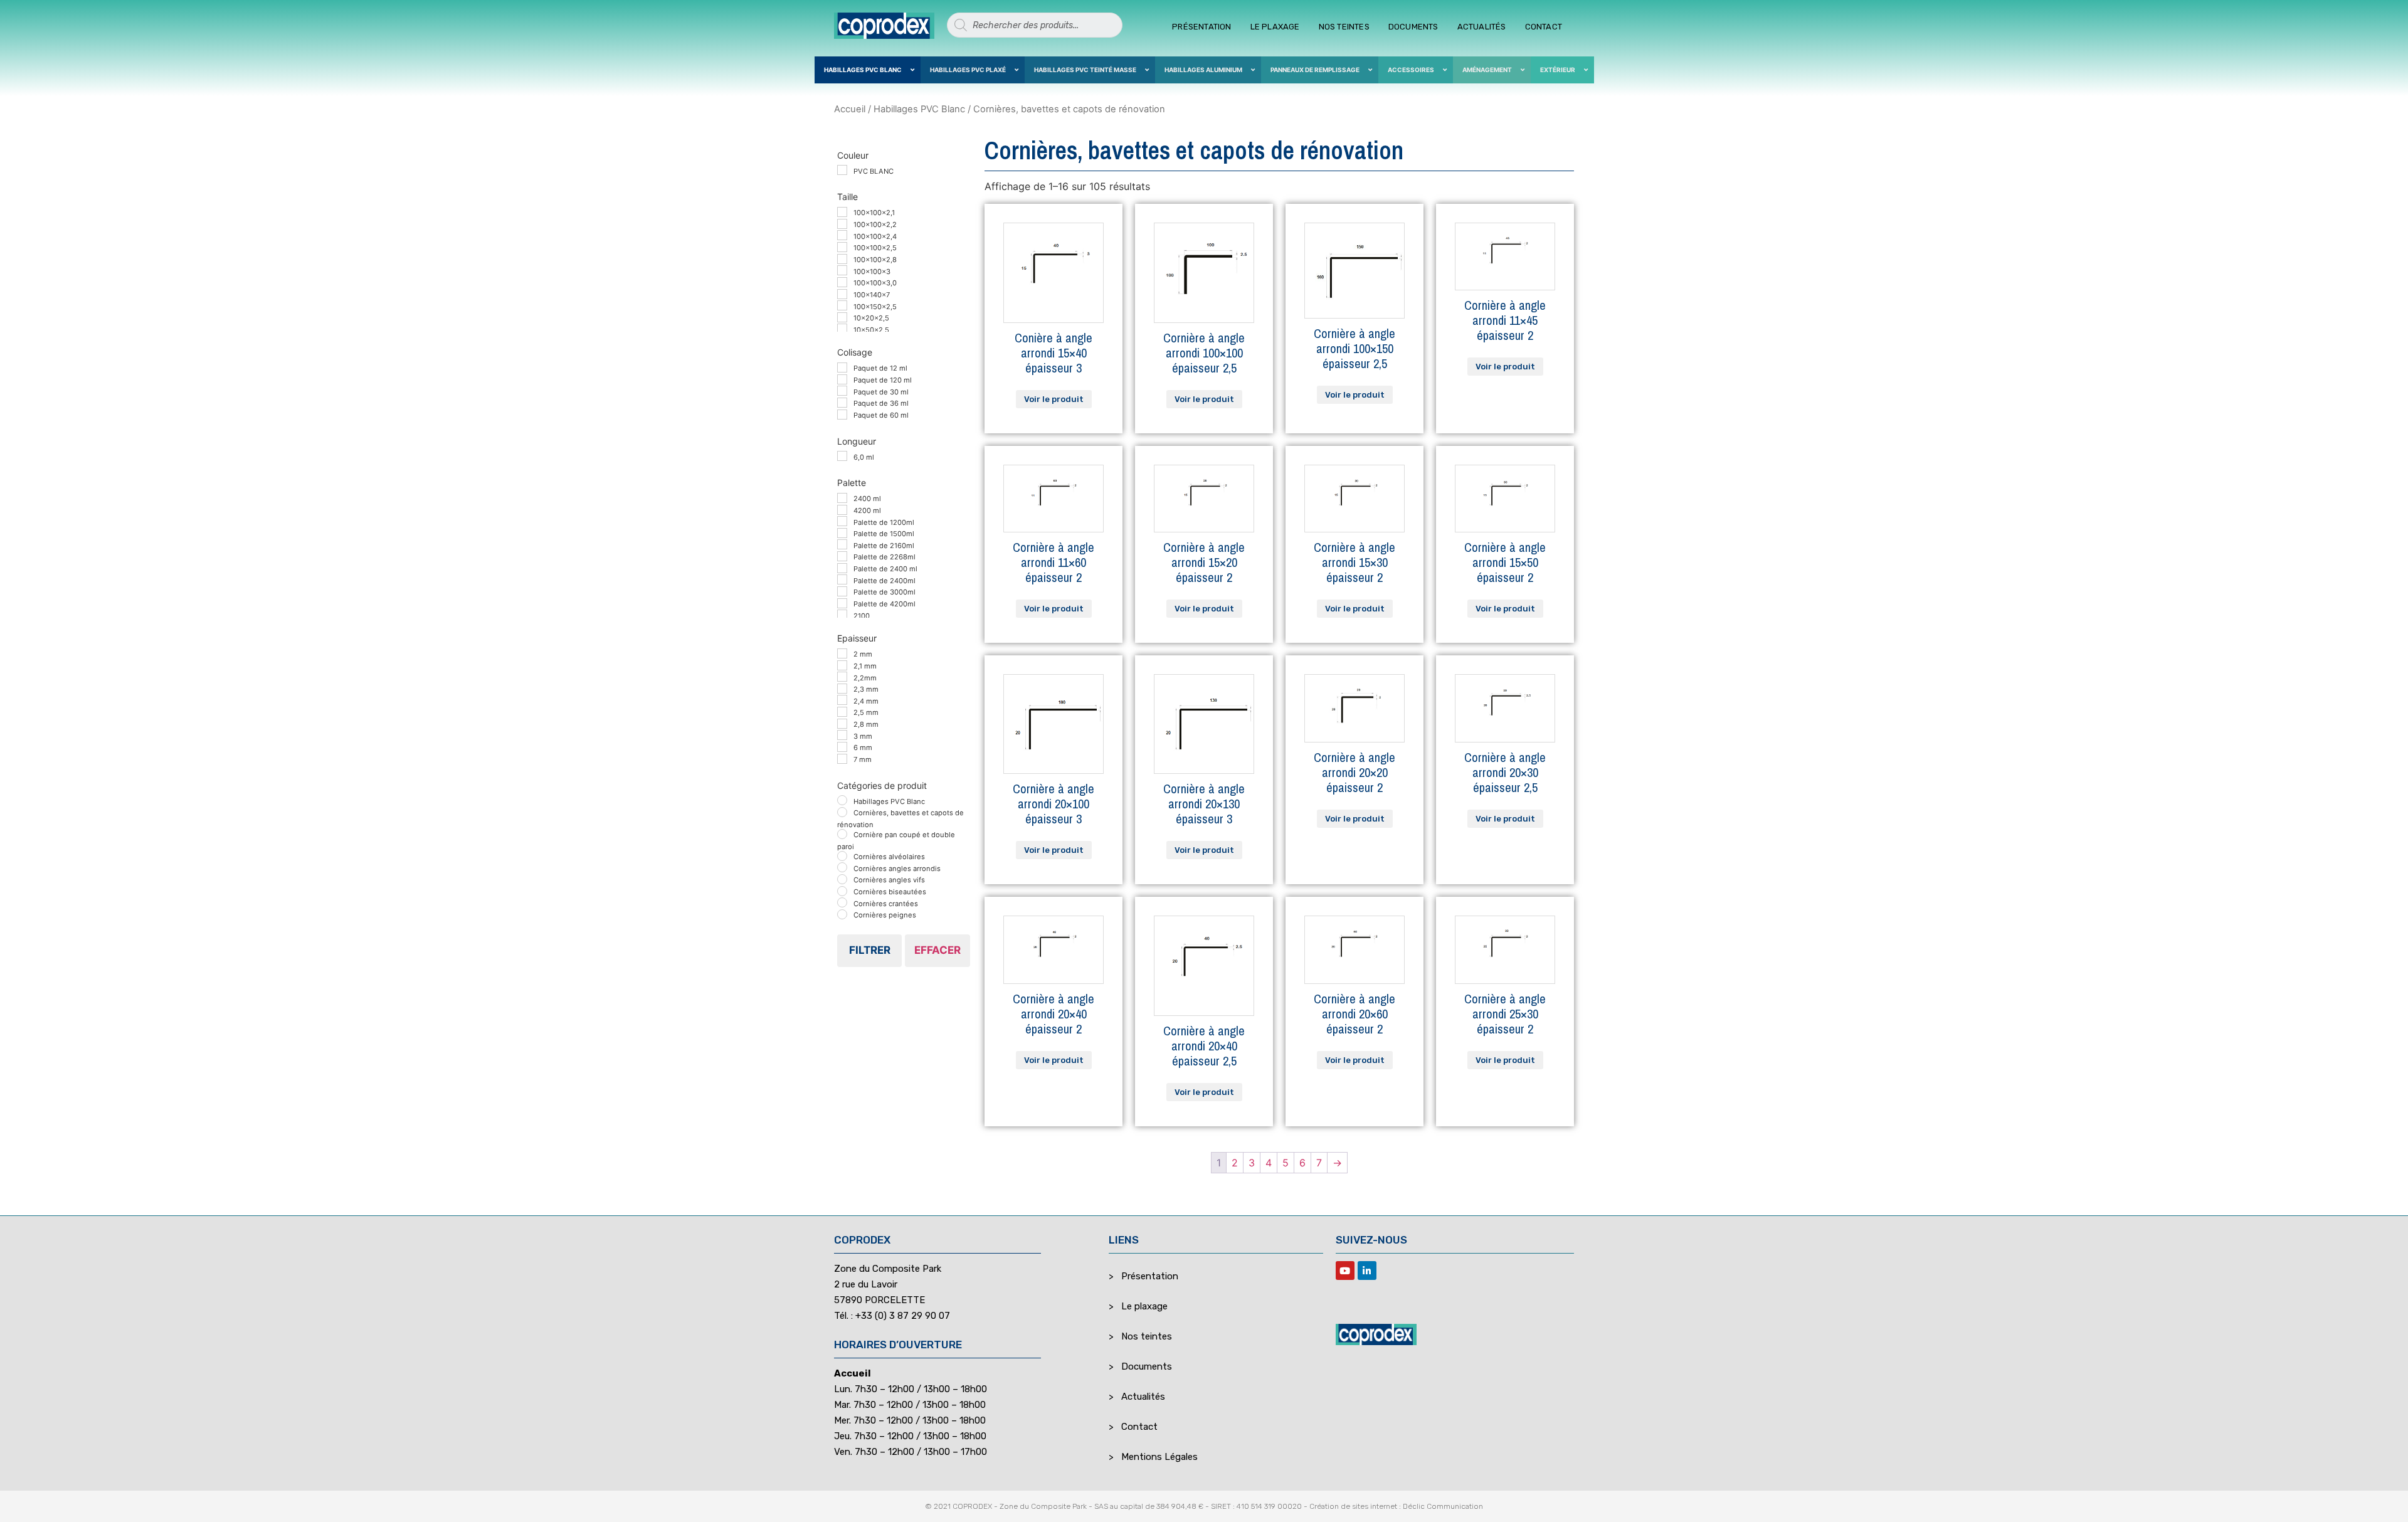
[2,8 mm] (842, 724)
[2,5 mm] (842, 712)
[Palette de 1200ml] (842, 521)
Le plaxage (1275, 27)
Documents (1413, 27)
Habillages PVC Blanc (919, 109)
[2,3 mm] (842, 689)
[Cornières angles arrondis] (842, 867)
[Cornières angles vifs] (842, 879)
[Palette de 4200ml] (842, 603)
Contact (1544, 27)
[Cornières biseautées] (842, 891)
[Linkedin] (1367, 1271)
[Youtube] (1345, 1271)
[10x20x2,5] (842, 317)
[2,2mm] (842, 677)
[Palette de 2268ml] (842, 556)
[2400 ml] (842, 498)
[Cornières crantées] (842, 902)
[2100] (842, 615)
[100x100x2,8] (842, 259)
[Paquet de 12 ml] (842, 367)
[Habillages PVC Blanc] (842, 800)
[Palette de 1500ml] (842, 533)
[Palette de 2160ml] (842, 544)
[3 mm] (842, 735)
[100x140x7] (842, 294)
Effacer (937, 950)
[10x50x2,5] (842, 329)
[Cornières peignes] (842, 914)
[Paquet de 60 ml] (842, 415)
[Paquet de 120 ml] (842, 379)
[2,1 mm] (842, 665)
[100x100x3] (842, 270)
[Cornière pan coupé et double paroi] (842, 834)
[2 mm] (842, 653)
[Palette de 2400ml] (842, 579)
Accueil (850, 109)
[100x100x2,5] (842, 247)
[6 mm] (842, 747)
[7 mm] (842, 759)
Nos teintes (1344, 27)
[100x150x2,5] (842, 305)
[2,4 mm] (842, 700)
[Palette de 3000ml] (842, 591)
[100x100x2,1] (842, 212)
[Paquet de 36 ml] (842, 403)
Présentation (1201, 27)
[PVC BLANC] (842, 170)
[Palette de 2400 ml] (842, 568)
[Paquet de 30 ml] (842, 391)
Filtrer (870, 950)
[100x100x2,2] (842, 224)
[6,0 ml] (842, 456)
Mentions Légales (1159, 1457)
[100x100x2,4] (842, 235)
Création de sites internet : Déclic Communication (1396, 1506)
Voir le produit (1054, 399)
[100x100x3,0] (842, 282)
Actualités (1482, 27)
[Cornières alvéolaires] (842, 856)
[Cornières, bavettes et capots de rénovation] (842, 812)
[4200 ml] (842, 510)
